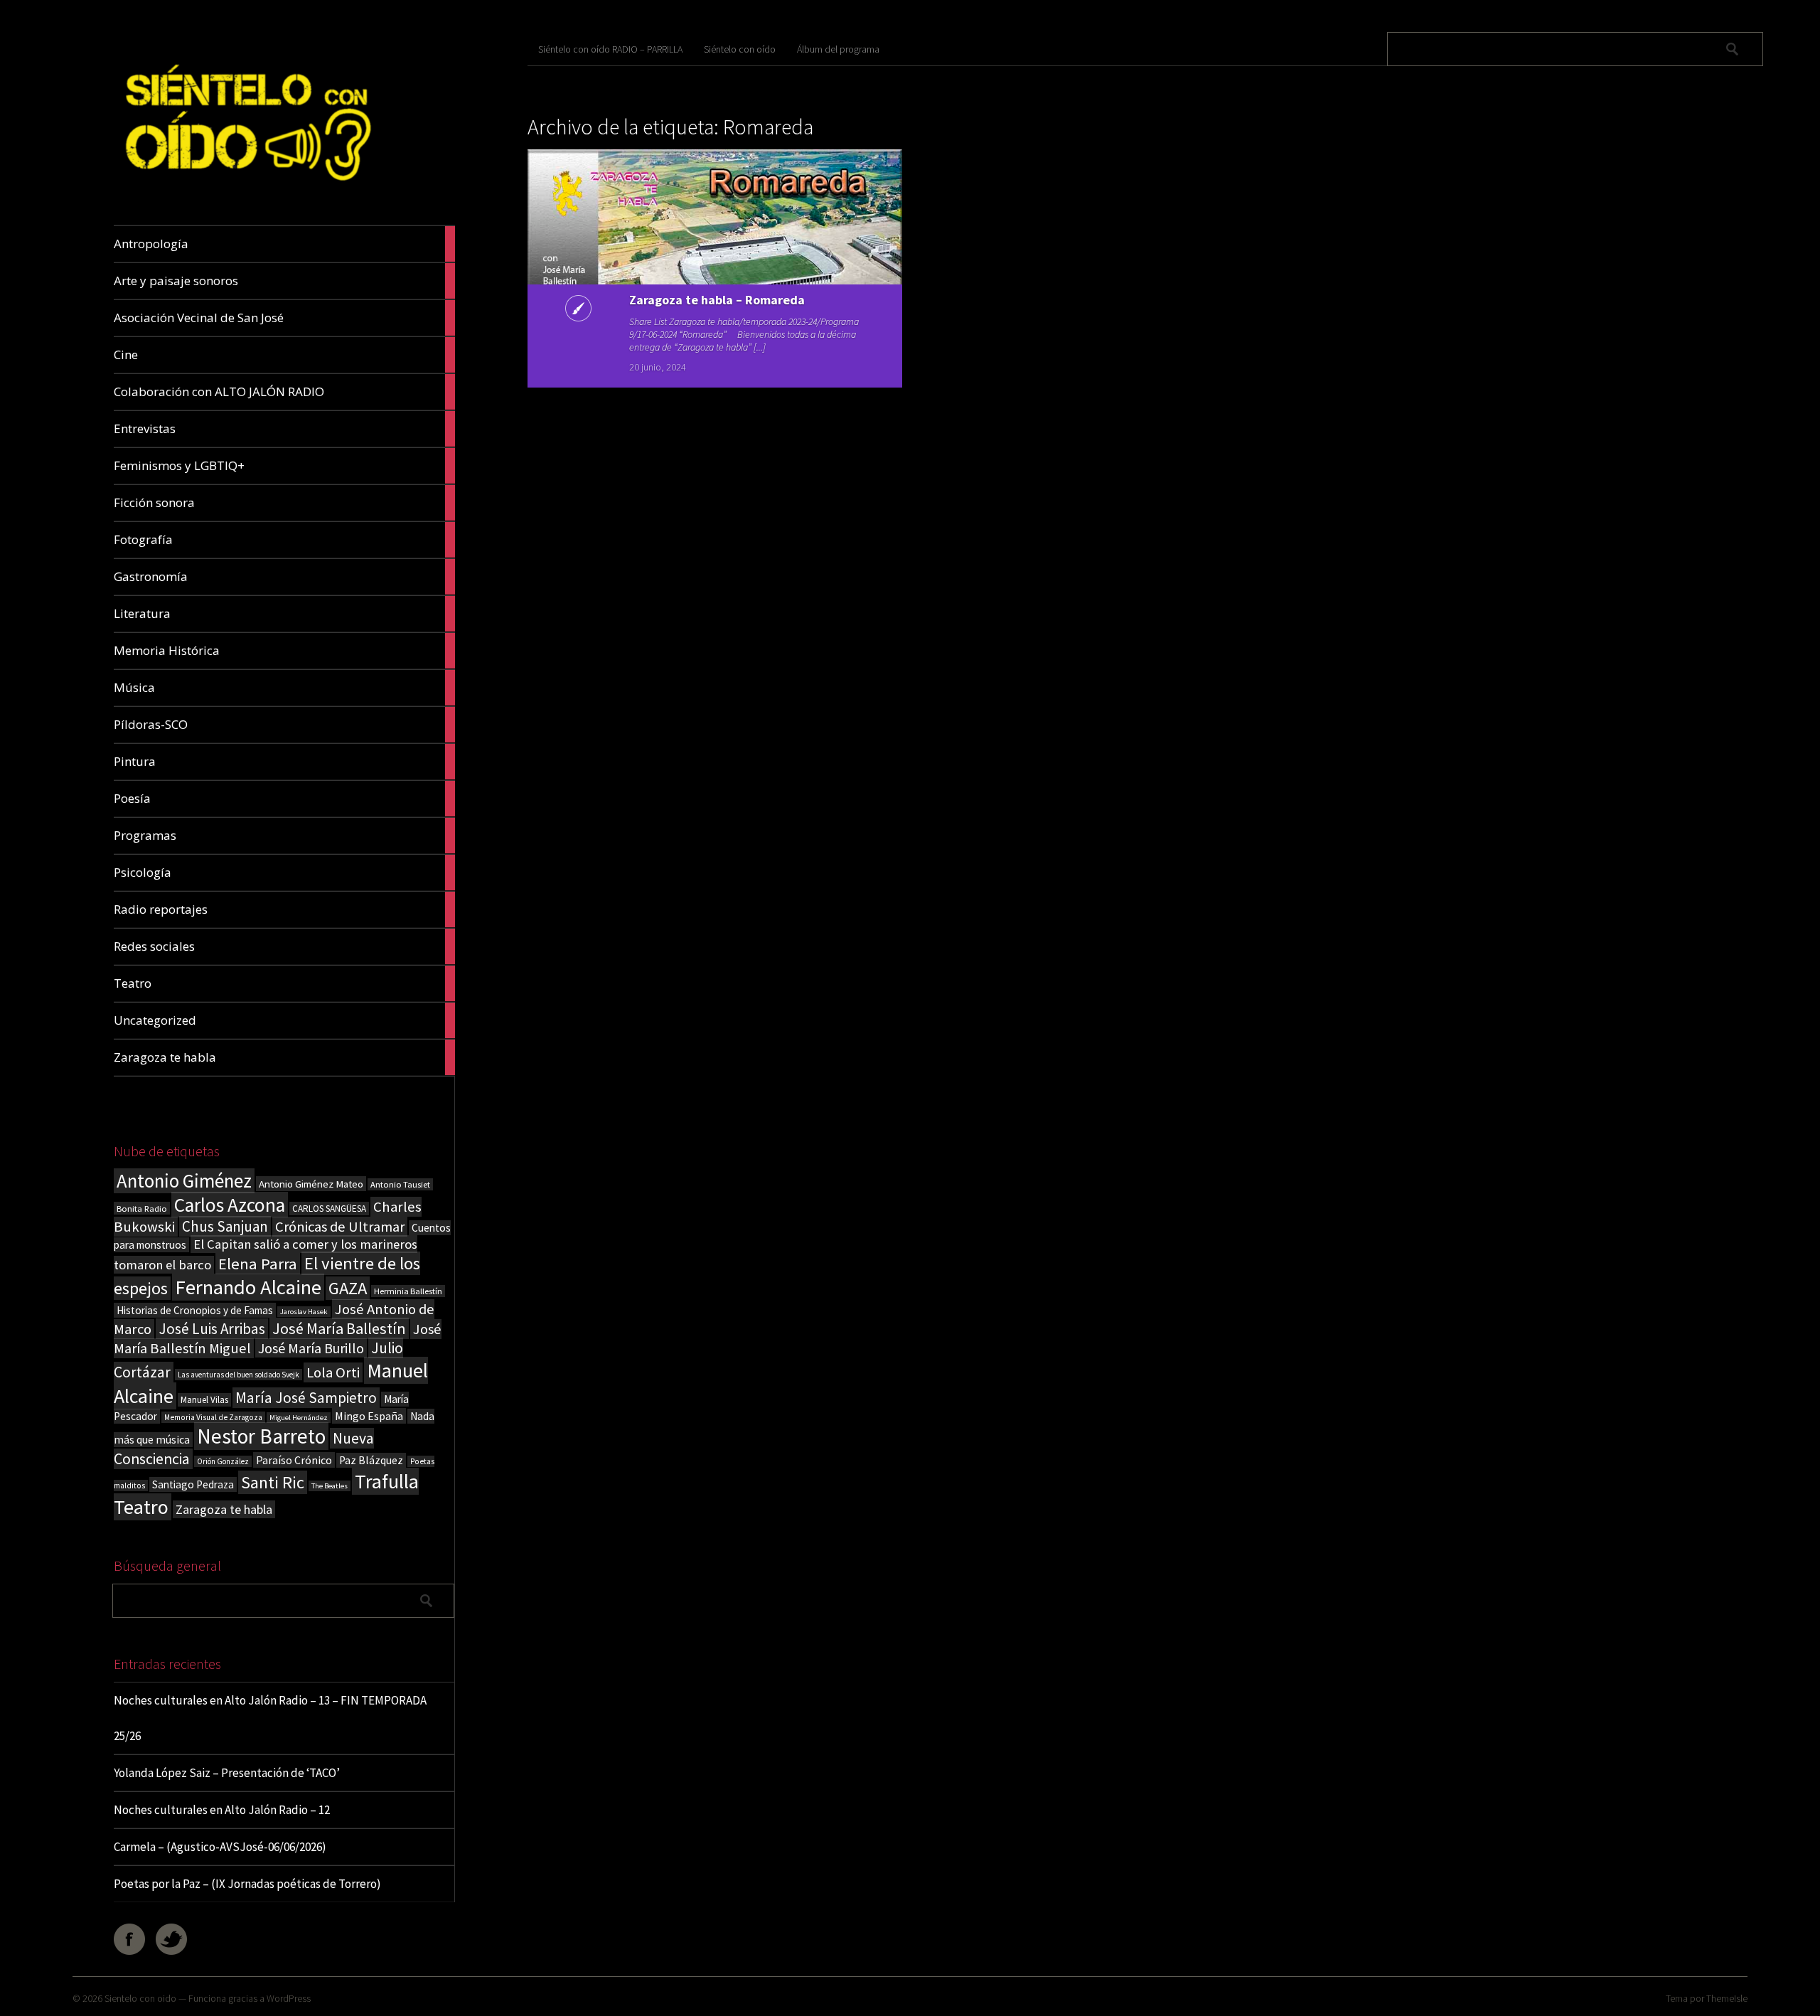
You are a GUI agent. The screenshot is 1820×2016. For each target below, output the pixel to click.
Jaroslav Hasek (304, 1312)
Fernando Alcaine (248, 1287)
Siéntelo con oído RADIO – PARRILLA (610, 49)
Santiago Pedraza (193, 1484)
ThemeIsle (1727, 1998)
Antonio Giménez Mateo (311, 1184)
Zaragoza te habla (224, 1509)
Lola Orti (333, 1372)
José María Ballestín (339, 1328)
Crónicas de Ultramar (340, 1227)
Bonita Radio (142, 1208)
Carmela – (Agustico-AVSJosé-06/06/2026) (220, 1847)
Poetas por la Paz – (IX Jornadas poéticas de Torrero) (247, 1884)
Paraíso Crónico (294, 1460)
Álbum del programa (838, 49)
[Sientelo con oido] (246, 192)
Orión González (223, 1461)
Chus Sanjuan (225, 1226)
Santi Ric (273, 1482)
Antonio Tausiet (400, 1184)
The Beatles (330, 1486)
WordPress (289, 1998)
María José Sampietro (306, 1398)
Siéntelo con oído (740, 49)
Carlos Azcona (230, 1205)
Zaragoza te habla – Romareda (717, 300)
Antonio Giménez (184, 1181)
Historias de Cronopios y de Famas (195, 1310)
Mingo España (369, 1416)
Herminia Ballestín (408, 1291)
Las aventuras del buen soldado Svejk (239, 1375)
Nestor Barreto (261, 1436)
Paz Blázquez (371, 1460)
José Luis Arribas (212, 1329)
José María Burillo (311, 1348)
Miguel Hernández (299, 1418)
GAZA (348, 1288)
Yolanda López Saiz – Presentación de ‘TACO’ (227, 1773)
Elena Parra (258, 1264)
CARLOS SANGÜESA (329, 1209)
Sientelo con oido (140, 1998)
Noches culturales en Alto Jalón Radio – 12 (222, 1810)
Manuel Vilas (204, 1400)
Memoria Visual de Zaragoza (213, 1417)
